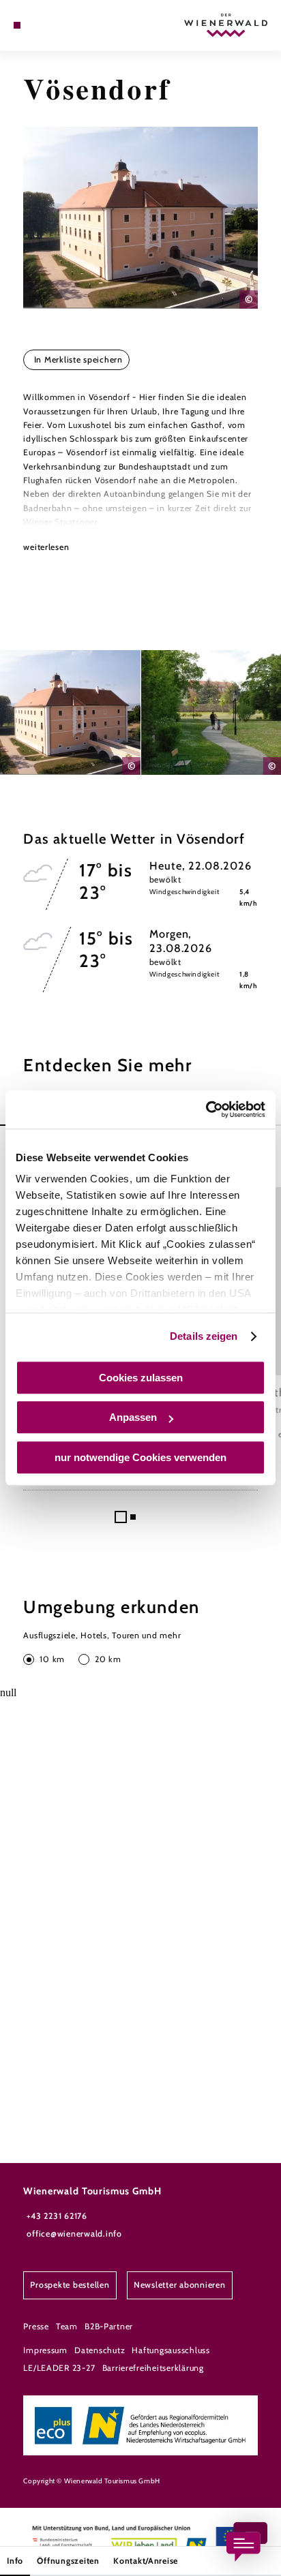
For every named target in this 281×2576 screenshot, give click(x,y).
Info (15, 2561)
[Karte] (38, 25)
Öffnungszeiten (68, 2561)
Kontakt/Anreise (146, 2561)
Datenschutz (100, 2350)
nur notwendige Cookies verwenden (140, 1457)
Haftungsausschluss (171, 2350)
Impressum (45, 2350)
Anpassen (133, 1417)
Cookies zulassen (141, 1378)
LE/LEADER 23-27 (59, 2368)
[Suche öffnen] (59, 25)
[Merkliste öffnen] (48, 25)
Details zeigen (204, 1336)
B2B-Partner (109, 2326)
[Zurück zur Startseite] (226, 25)
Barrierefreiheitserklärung (153, 2368)
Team (67, 2326)
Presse (36, 2326)
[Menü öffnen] (17, 25)
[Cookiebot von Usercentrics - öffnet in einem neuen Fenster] (206, 1109)
